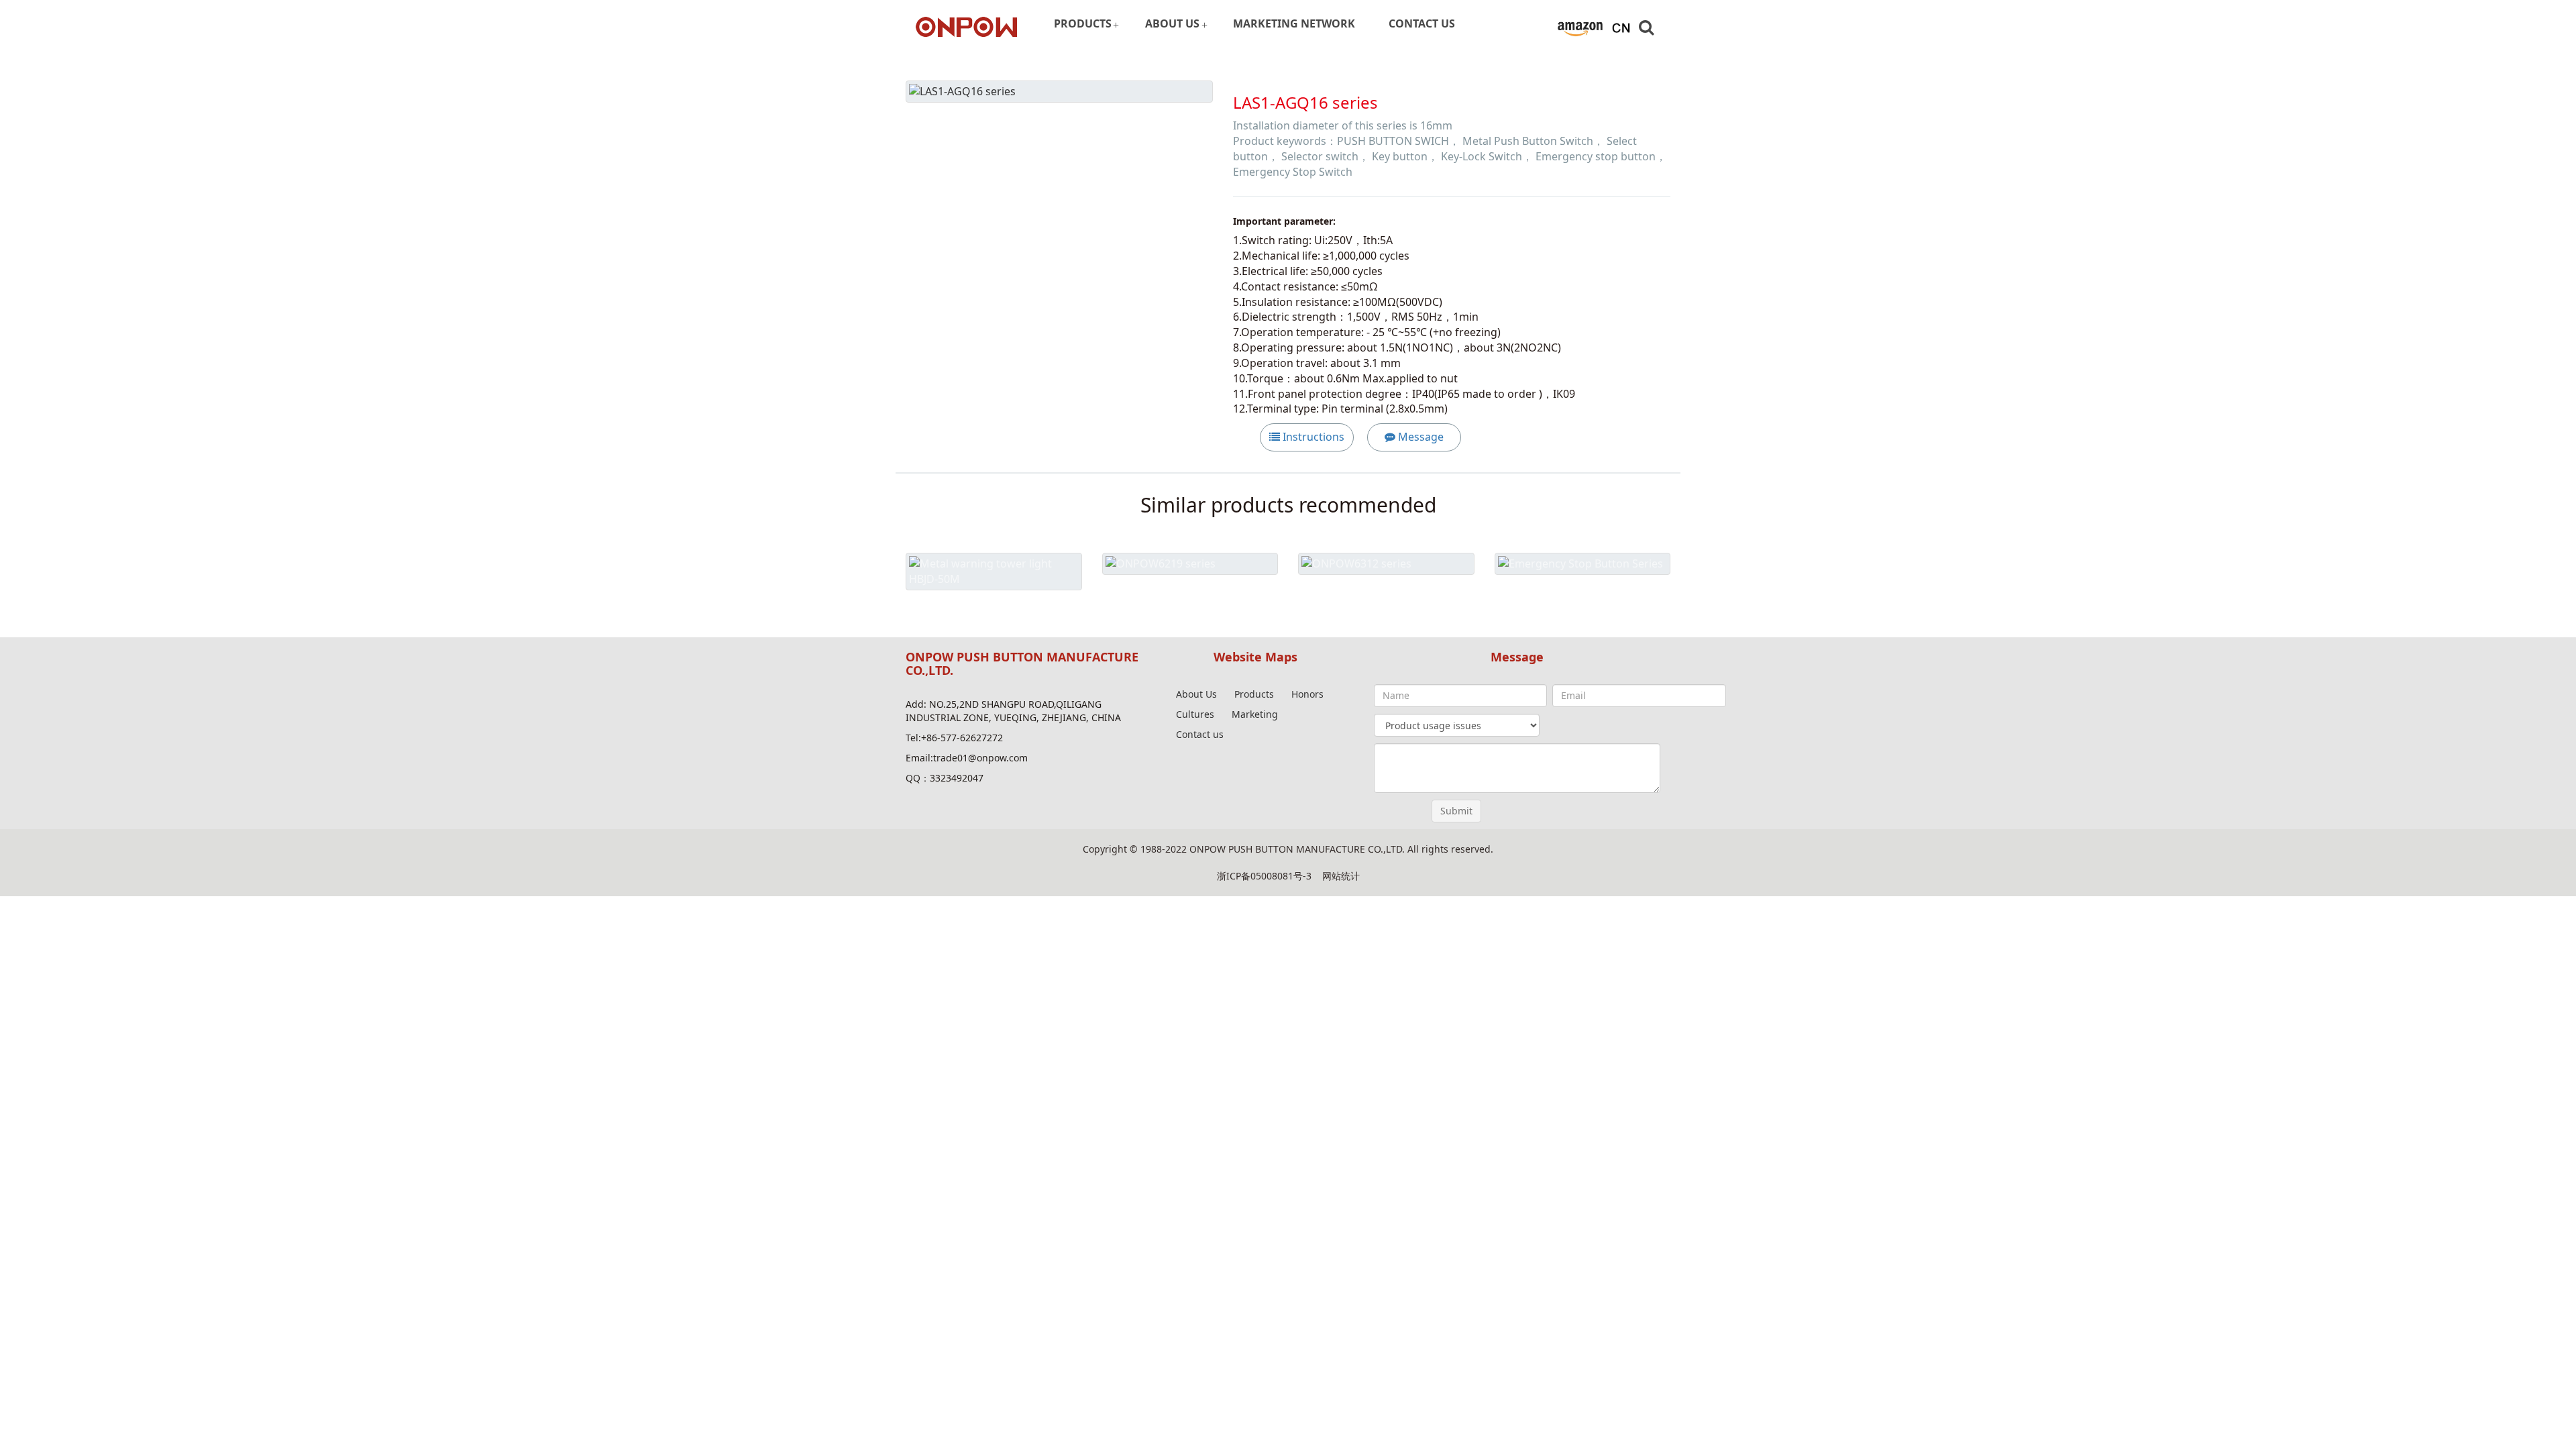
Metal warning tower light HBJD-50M (994, 610)
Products (1083, 23)
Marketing (1255, 714)
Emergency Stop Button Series (1582, 595)
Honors (1307, 694)
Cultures (1195, 714)
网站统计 (1341, 876)
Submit (1456, 811)
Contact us (1200, 734)
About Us (1196, 694)
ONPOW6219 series (1190, 595)
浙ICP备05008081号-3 (1264, 876)
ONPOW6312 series (1386, 595)
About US (1172, 23)
